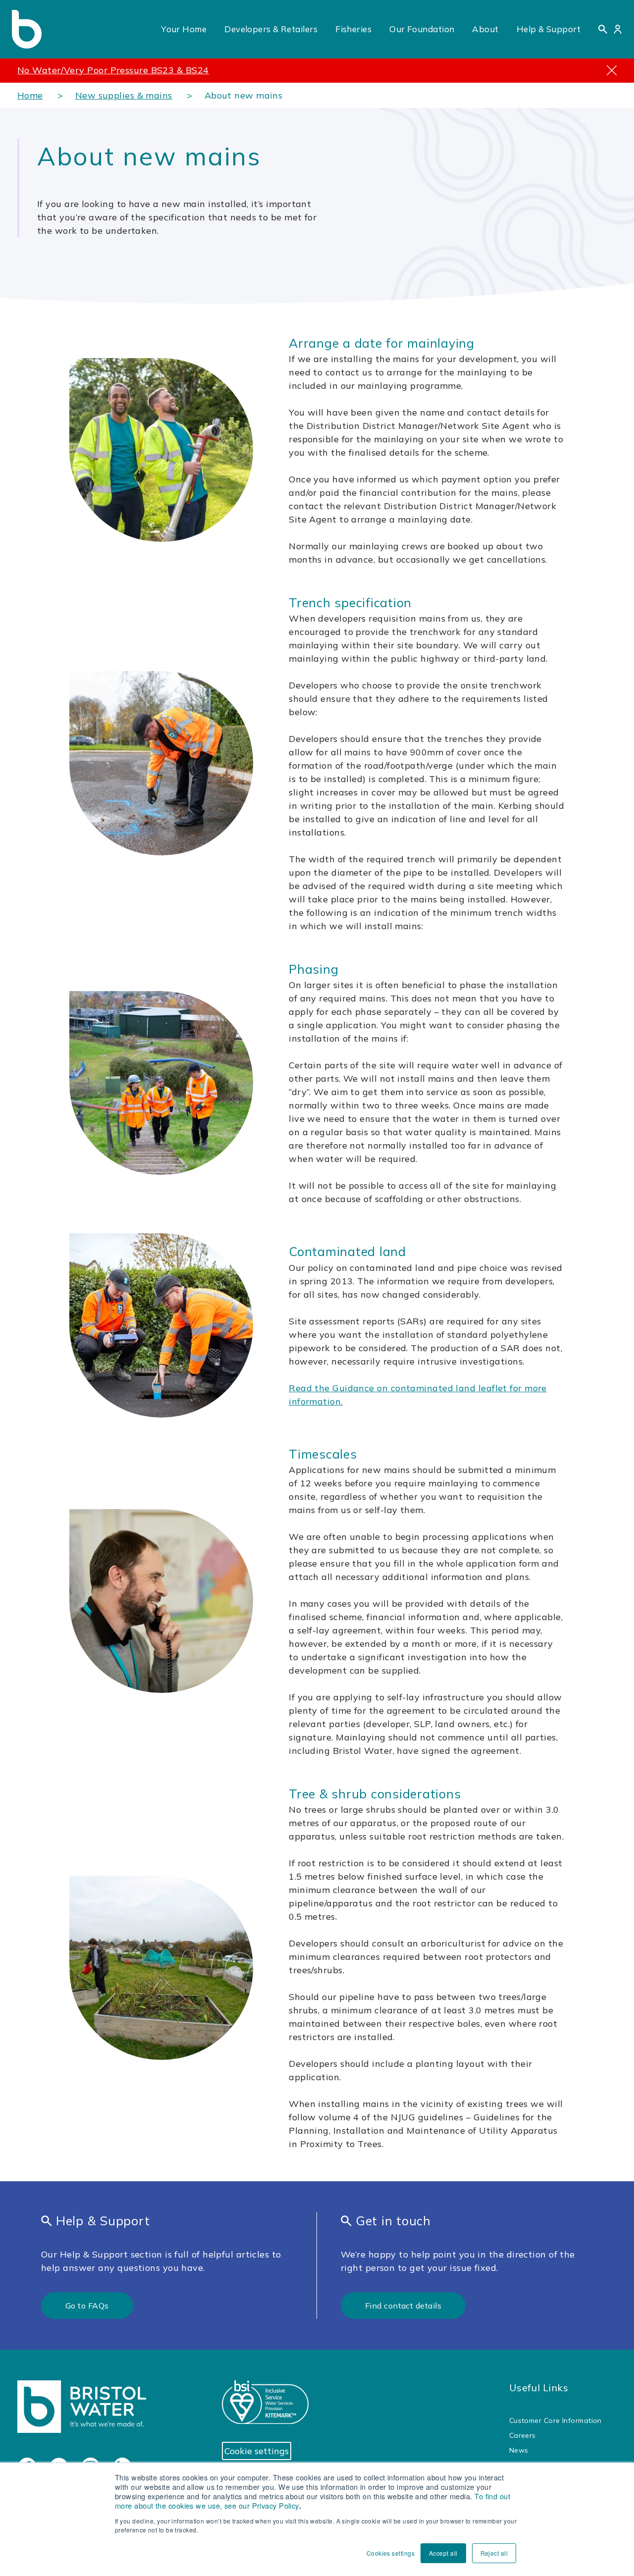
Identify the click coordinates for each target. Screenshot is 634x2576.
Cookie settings (257, 2451)
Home (30, 95)
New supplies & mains (124, 95)
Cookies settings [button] (391, 2553)
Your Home (184, 29)
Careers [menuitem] (523, 2435)
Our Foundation (422, 29)
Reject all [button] (494, 2553)
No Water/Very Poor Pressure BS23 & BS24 (113, 70)
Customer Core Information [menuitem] (555, 2420)
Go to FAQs (87, 2306)
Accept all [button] (443, 2553)
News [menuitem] (519, 2450)
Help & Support (549, 29)
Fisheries (353, 29)
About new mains (244, 95)
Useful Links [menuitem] (539, 2388)
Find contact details (403, 2306)
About (485, 29)
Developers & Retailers (271, 29)
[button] (603, 29)
